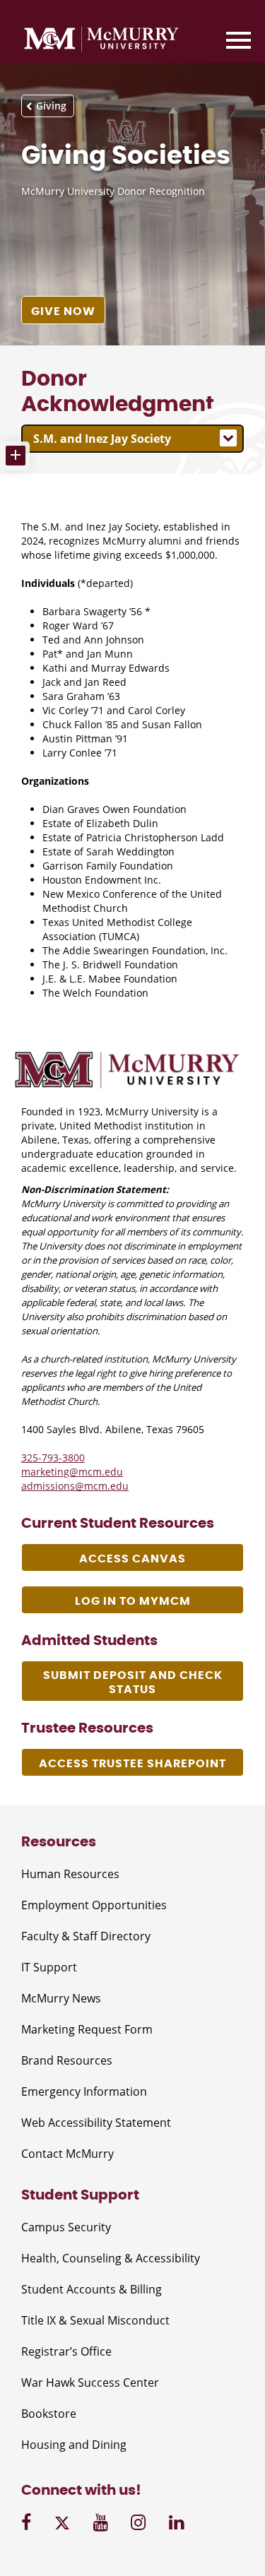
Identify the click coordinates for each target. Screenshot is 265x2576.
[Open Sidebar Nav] (15, 456)
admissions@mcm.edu (75, 1486)
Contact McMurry (67, 2154)
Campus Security (66, 2227)
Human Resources (70, 1874)
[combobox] (132, 439)
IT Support (49, 1967)
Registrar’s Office (66, 2351)
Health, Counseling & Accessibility (111, 2258)
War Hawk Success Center (90, 2382)
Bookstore (49, 2414)
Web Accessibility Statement (96, 2123)
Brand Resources (67, 2060)
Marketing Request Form (87, 2029)
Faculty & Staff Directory (86, 1936)
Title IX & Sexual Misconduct (95, 2320)
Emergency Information (84, 2091)
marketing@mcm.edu (72, 1472)
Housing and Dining (74, 2445)
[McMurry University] (101, 41)
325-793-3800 (53, 1458)
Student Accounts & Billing (92, 2289)
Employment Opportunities (94, 1905)
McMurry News (61, 1998)
